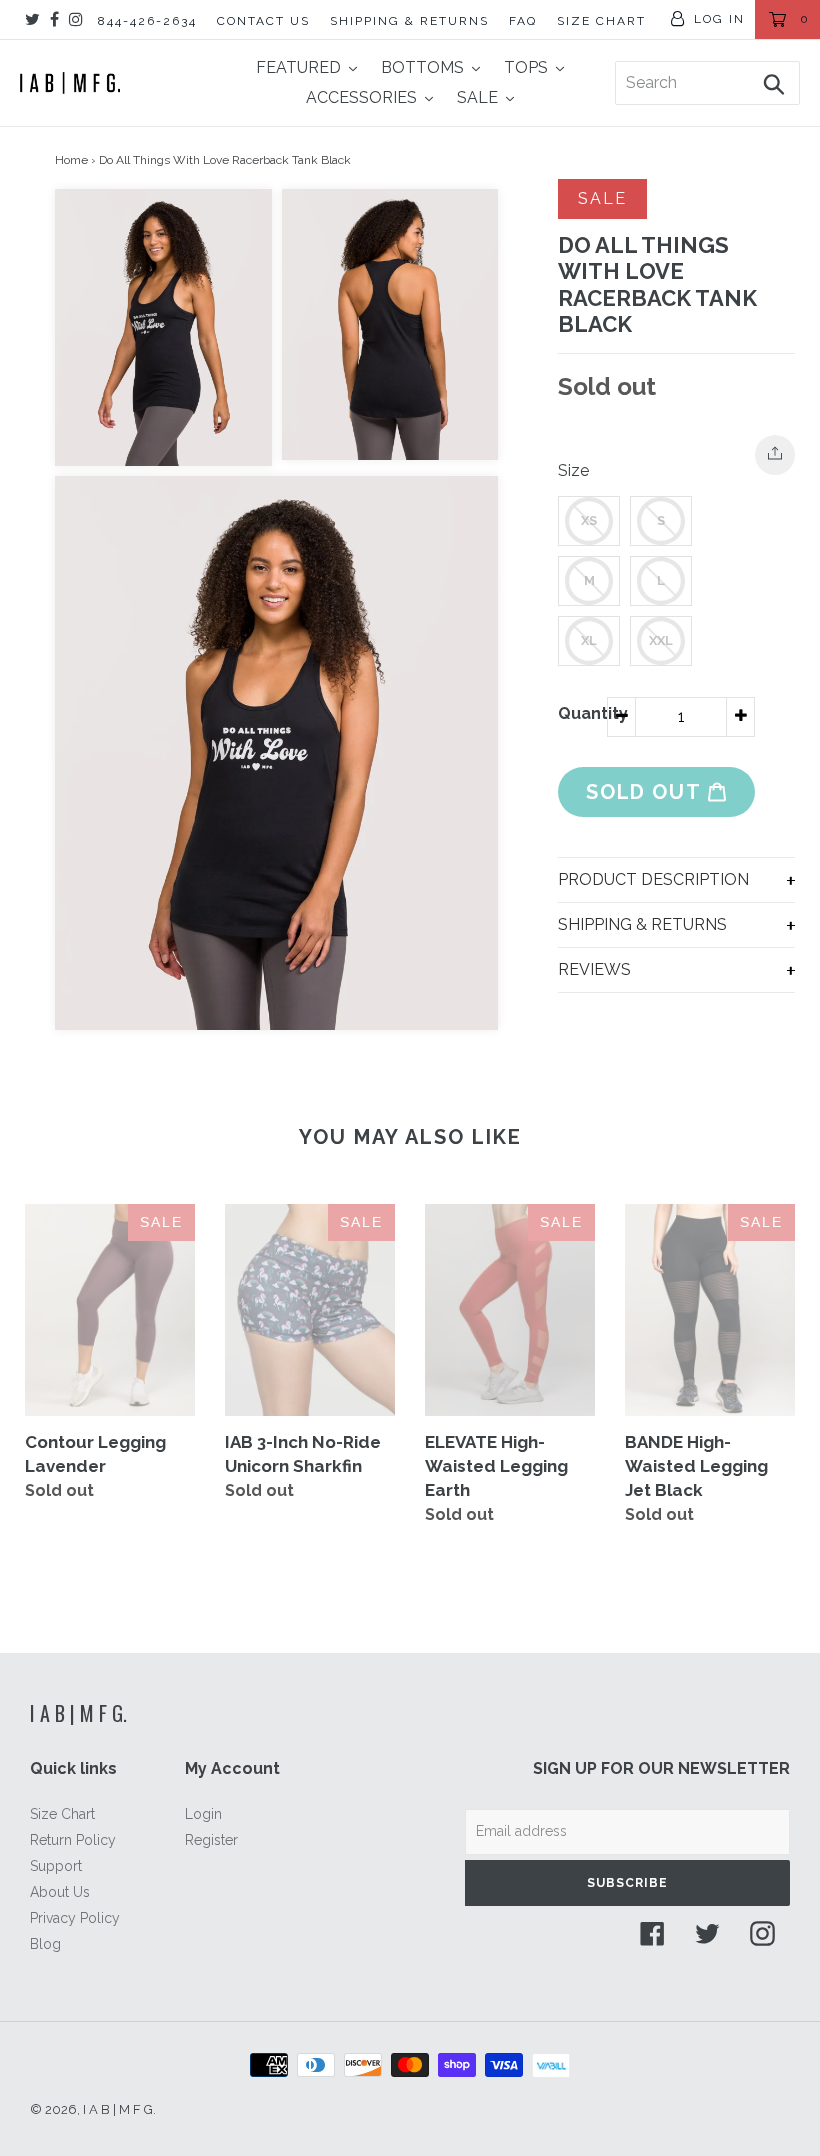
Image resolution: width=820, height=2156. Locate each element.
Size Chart (62, 1814)
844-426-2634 (147, 21)
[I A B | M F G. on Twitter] (32, 19)
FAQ (523, 21)
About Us (60, 1892)
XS (589, 520)
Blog (45, 1944)
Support (56, 1866)
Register (211, 1840)
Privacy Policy (75, 1918)
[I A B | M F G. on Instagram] (76, 19)
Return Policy (73, 1840)
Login (203, 1814)
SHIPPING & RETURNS (409, 21)
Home (71, 160)
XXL (661, 640)
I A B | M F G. (78, 1713)
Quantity (582, 713)
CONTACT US (263, 21)
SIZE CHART (601, 21)
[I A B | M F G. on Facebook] (54, 19)
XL (589, 640)
